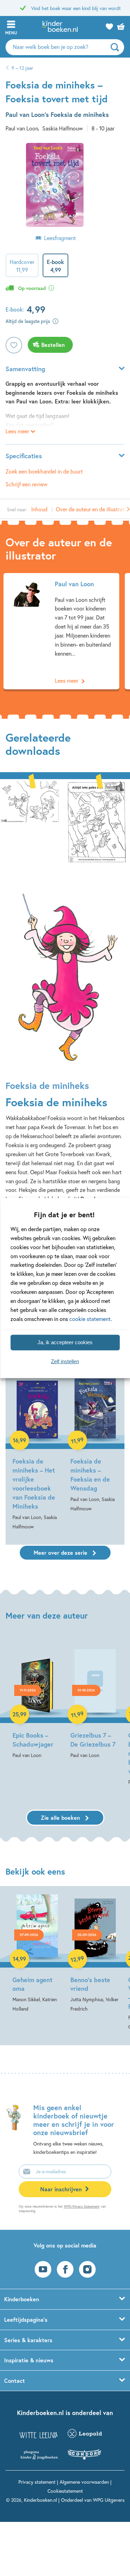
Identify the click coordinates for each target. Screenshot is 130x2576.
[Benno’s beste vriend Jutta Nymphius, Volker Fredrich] (95, 1954)
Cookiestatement (65, 2491)
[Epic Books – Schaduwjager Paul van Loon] (37, 1699)
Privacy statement (37, 2482)
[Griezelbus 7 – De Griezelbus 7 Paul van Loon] (95, 1699)
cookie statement (90, 1318)
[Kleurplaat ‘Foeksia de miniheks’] (29, 821)
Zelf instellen (65, 1361)
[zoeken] (116, 47)
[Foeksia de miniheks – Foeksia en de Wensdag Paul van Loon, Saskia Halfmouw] (95, 1445)
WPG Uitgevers (109, 2500)
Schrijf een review (27, 484)
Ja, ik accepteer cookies (65, 1342)
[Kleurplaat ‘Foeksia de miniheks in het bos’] (97, 821)
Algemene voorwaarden (84, 2482)
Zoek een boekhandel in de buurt (44, 471)
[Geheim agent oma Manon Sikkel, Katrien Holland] (37, 1954)
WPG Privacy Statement (82, 2206)
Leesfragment (60, 238)
